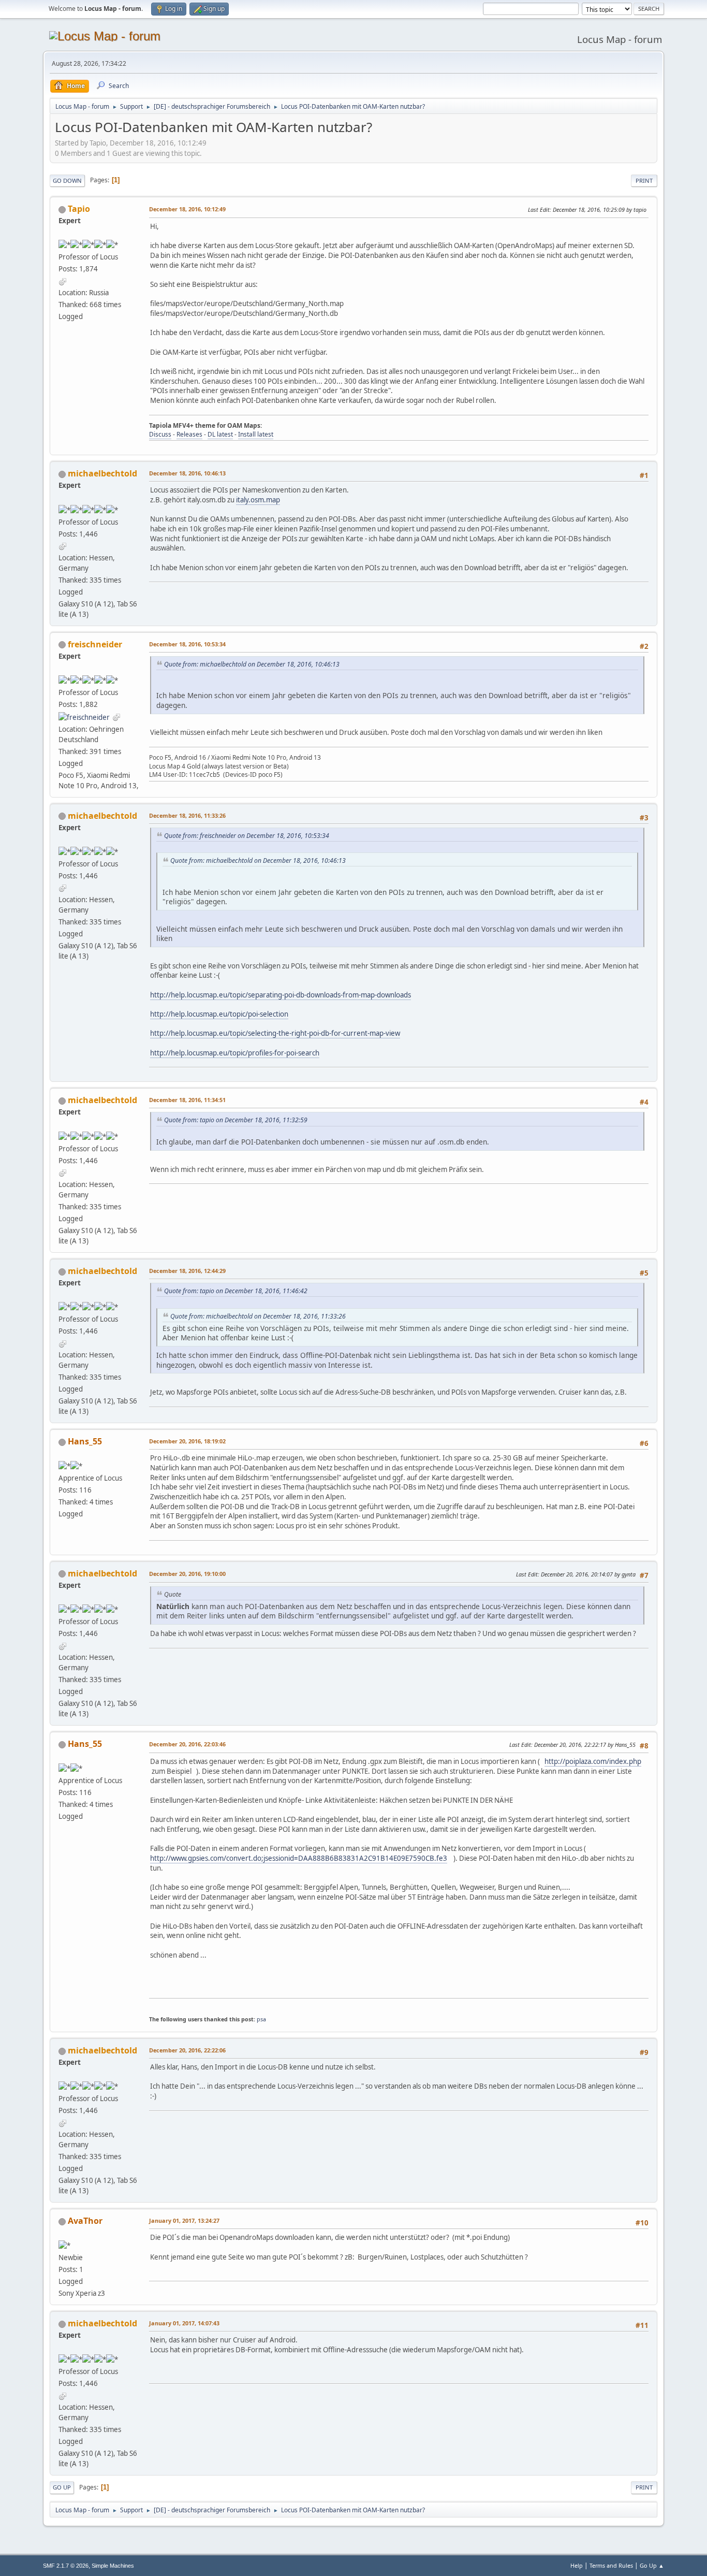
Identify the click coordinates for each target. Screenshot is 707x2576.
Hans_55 (85, 1441)
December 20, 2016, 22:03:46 (187, 1744)
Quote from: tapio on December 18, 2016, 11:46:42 (236, 1291)
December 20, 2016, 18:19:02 (187, 1441)
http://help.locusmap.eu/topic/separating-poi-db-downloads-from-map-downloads (281, 995)
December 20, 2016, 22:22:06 (187, 2050)
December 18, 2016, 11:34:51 (187, 1100)
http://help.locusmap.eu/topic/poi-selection (219, 1014)
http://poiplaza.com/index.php (593, 1761)
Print (644, 180)
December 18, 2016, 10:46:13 (187, 473)
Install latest (256, 434)
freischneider (95, 644)
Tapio (79, 209)
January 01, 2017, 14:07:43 (184, 2323)
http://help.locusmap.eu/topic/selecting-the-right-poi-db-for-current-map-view (275, 1033)
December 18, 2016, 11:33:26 (187, 815)
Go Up (62, 2487)
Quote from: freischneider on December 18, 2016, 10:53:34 (247, 836)
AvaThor (85, 2221)
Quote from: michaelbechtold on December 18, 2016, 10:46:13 (252, 664)
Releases (189, 434)
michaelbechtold (102, 473)
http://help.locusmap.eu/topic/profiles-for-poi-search (235, 1053)
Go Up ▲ (652, 2565)
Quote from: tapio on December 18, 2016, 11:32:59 (236, 1120)
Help (577, 2565)
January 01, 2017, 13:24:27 (184, 2220)
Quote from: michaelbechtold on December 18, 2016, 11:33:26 (258, 1316)
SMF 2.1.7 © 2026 (66, 2566)
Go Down (67, 180)
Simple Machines (113, 2566)
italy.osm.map (258, 500)
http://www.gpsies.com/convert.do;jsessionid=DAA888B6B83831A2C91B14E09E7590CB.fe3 (299, 1858)
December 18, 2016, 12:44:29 (187, 1271)
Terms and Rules (611, 2565)
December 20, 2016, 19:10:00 (187, 1574)
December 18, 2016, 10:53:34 (187, 644)
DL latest (220, 434)
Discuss (160, 434)
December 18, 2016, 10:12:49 (187, 209)
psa (261, 2019)
